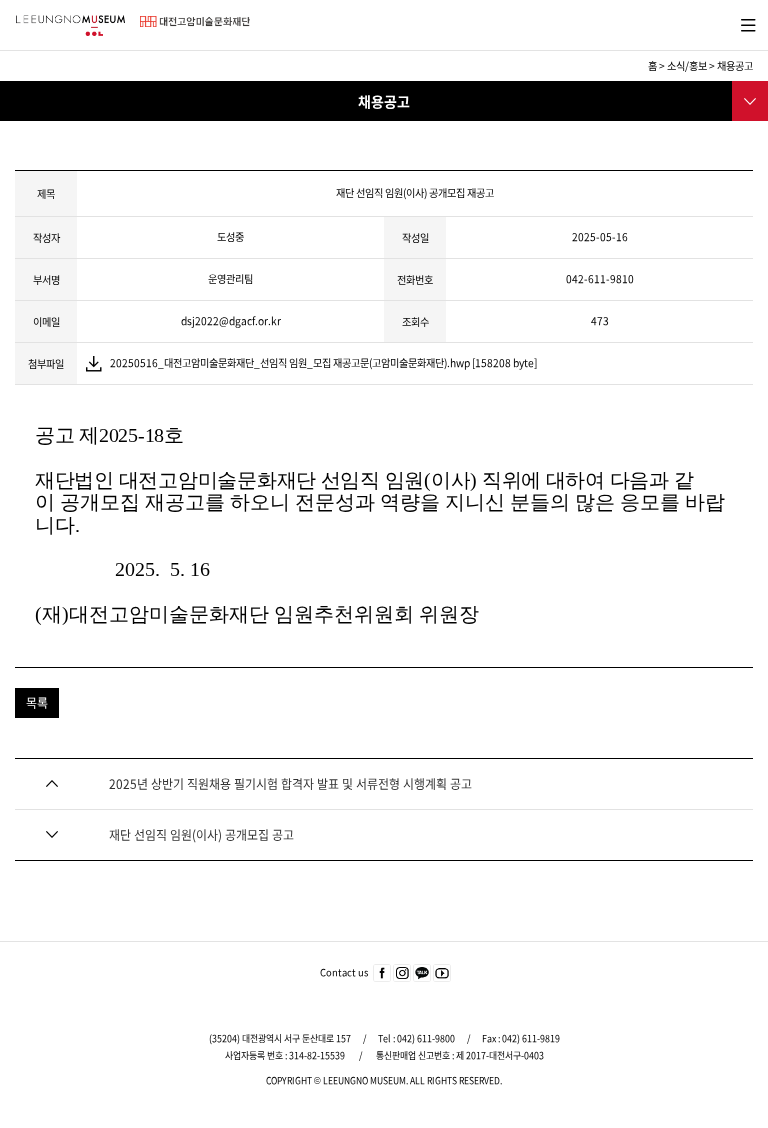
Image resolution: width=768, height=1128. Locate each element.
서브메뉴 (748, 99)
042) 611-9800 (426, 1038)
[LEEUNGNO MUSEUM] (70, 25)
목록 (37, 703)
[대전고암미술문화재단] (195, 21)
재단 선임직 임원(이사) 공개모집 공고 (201, 835)
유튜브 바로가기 (442, 974)
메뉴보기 (744, 23)
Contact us (344, 972)
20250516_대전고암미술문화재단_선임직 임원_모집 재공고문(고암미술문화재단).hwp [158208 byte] (323, 362)
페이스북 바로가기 (382, 974)
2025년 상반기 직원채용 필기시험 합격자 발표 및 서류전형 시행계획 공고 (290, 784)
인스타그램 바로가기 (402, 974)
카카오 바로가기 (422, 974)
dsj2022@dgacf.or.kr (231, 320)
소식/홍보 (687, 65)
